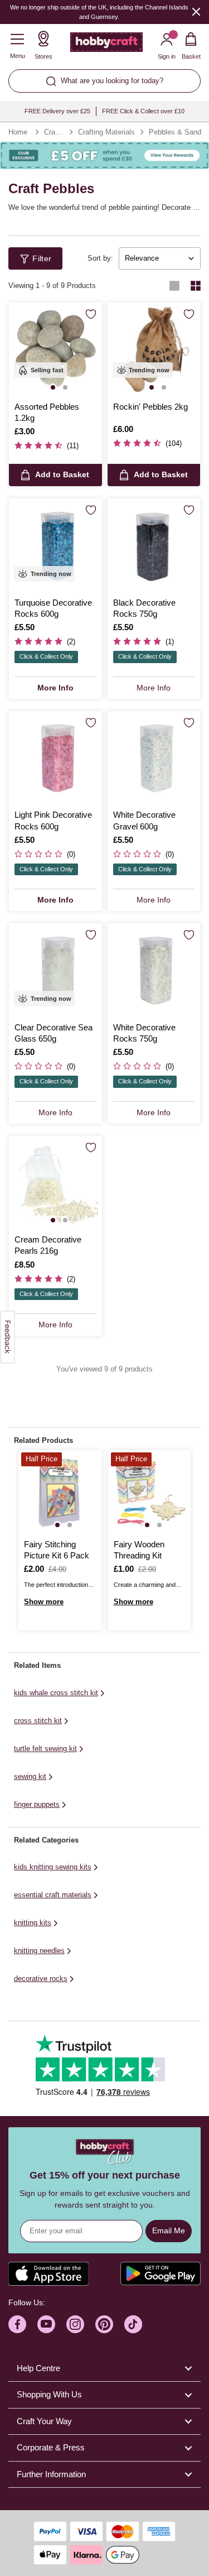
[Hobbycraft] (106, 45)
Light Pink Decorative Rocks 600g (53, 820)
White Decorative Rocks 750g (144, 1033)
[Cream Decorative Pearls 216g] (55, 1183)
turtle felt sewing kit (45, 1748)
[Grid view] (196, 286)
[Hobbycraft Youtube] (46, 2324)
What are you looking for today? (112, 81)
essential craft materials (53, 1895)
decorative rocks (41, 1978)
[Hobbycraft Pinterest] (104, 2324)
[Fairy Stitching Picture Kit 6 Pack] (60, 1492)
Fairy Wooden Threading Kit (139, 1550)
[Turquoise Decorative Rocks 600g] (55, 545)
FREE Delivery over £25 (57, 111)
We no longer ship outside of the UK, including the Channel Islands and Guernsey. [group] (99, 12)
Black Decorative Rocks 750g (144, 608)
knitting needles (39, 1951)
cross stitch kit (38, 1721)
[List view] (174, 286)
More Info (55, 688)
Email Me (169, 2230)
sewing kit (30, 1776)
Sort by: (100, 258)
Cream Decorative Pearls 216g (48, 1245)
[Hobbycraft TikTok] (133, 2324)
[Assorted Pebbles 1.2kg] (55, 349)
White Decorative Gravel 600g (144, 820)
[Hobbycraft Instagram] (75, 2324)
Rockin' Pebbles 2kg (150, 407)
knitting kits (33, 1923)
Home (18, 132)
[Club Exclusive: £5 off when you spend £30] (104, 156)
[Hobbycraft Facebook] (17, 2324)
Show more (44, 1602)
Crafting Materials (106, 132)
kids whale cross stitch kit (56, 1693)
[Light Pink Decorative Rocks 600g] (55, 758)
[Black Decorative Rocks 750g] (154, 545)
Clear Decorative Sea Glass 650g (54, 1033)
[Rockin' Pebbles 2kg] (154, 349)
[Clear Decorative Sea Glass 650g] (55, 970)
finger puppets (37, 1804)
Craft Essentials (54, 132)
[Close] (196, 11)
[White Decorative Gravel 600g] (154, 758)
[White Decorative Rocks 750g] (154, 970)
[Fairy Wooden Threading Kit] (150, 1492)
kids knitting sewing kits (53, 1867)
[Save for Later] (91, 314)
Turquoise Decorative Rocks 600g (53, 608)
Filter (42, 258)
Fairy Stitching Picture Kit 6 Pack (57, 1550)
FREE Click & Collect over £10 (143, 111)
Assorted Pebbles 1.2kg (47, 412)
